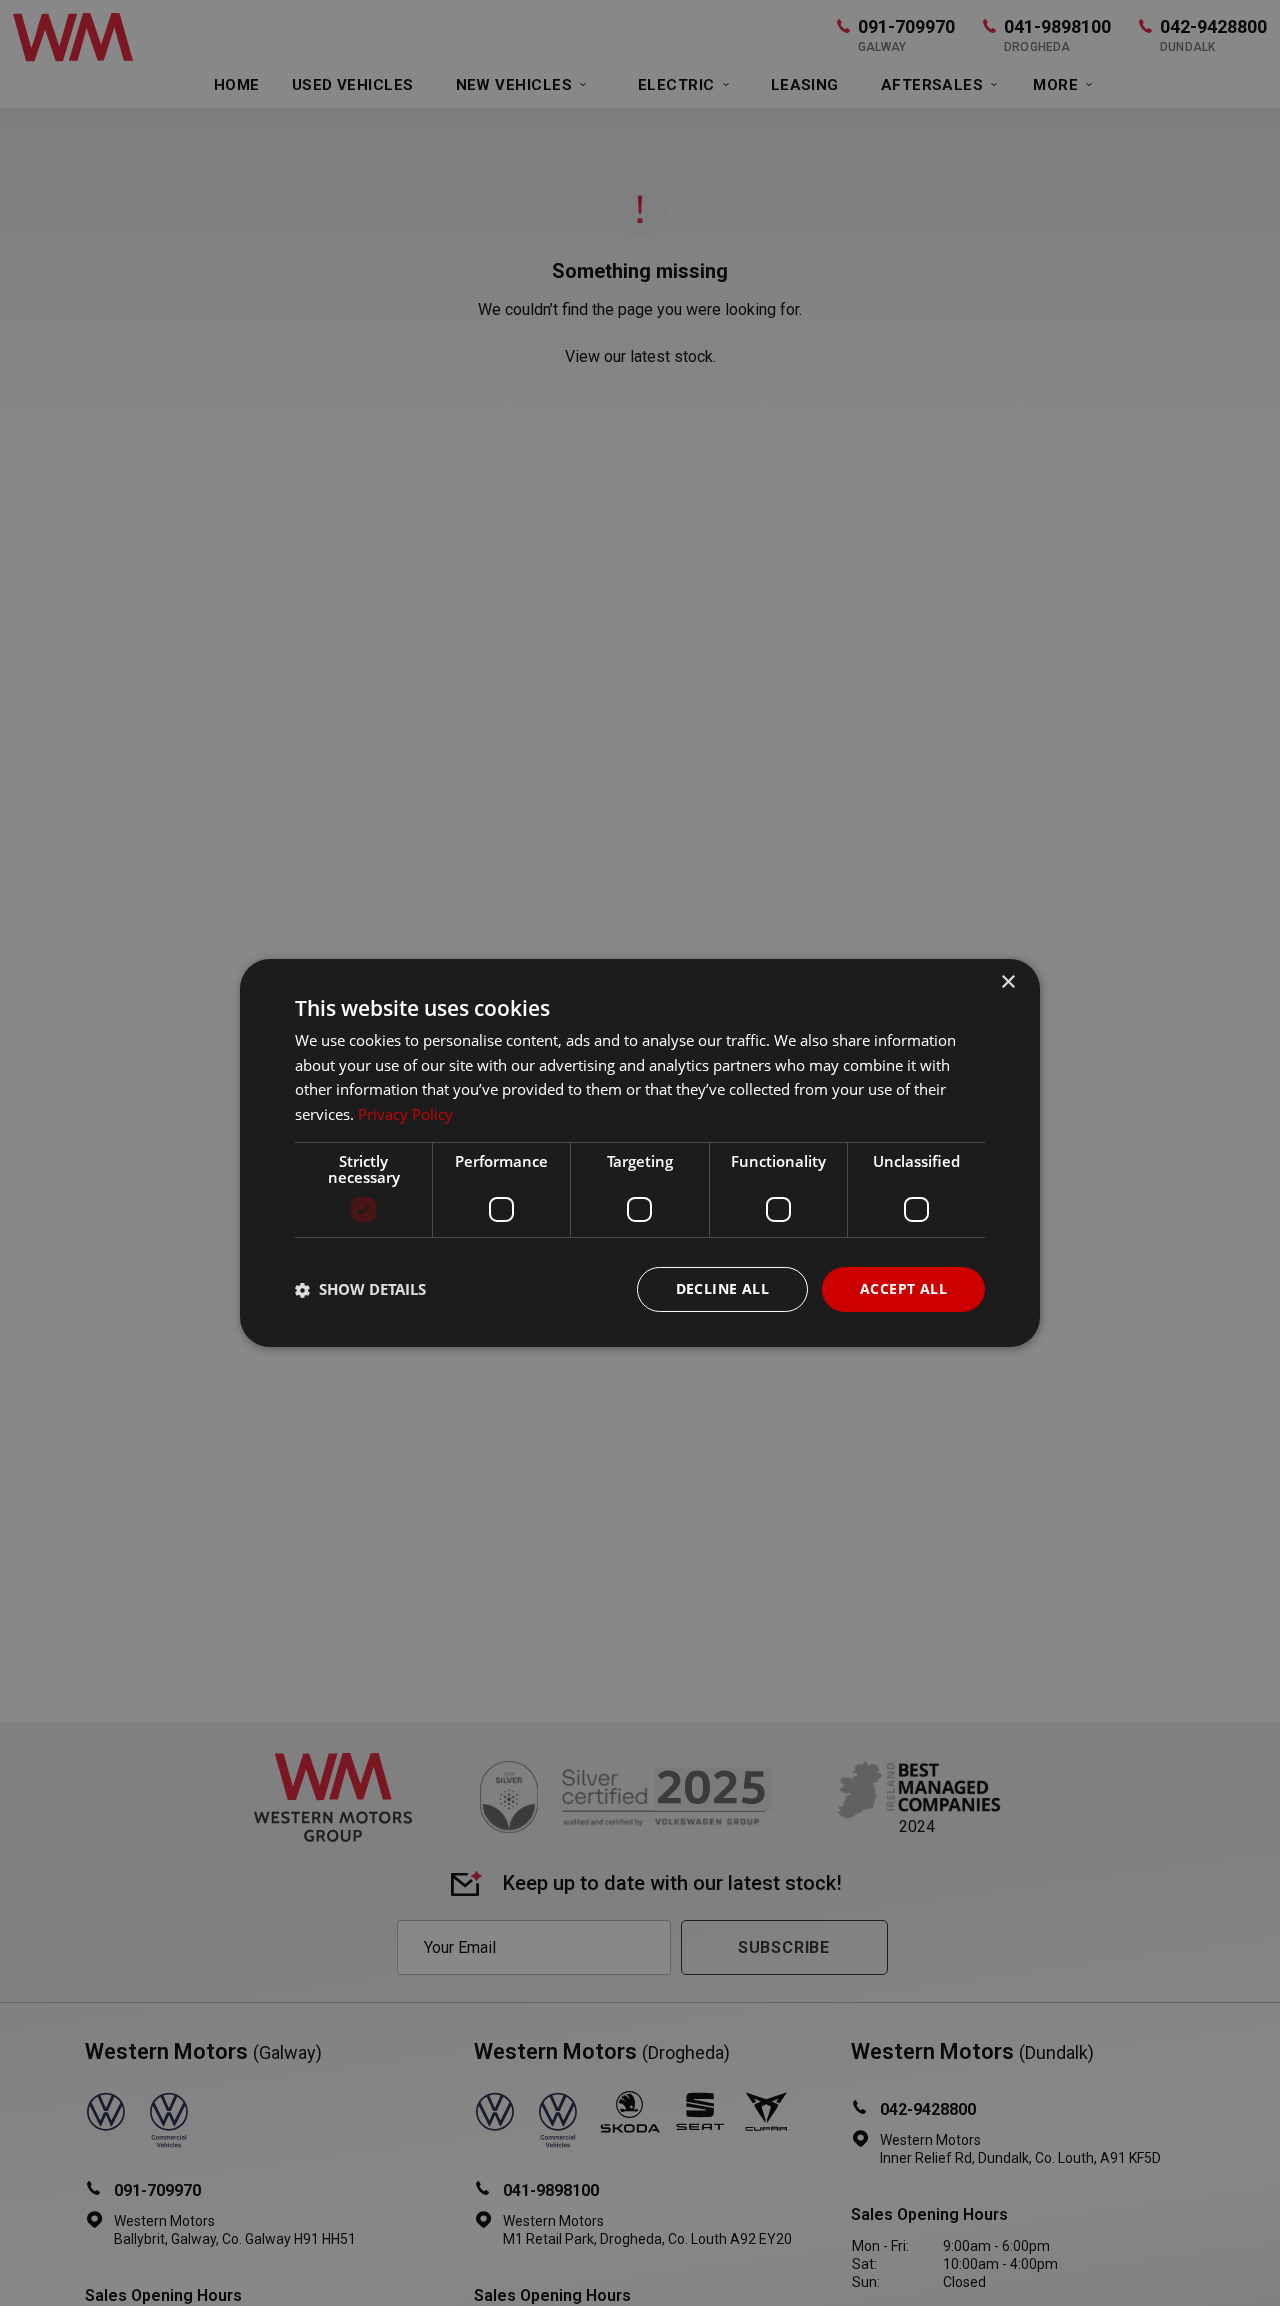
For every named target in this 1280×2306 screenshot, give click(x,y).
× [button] (1007, 982)
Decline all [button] (722, 1288)
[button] (360, 1290)
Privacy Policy (405, 1115)
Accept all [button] (903, 1288)
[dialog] (640, 1153)
